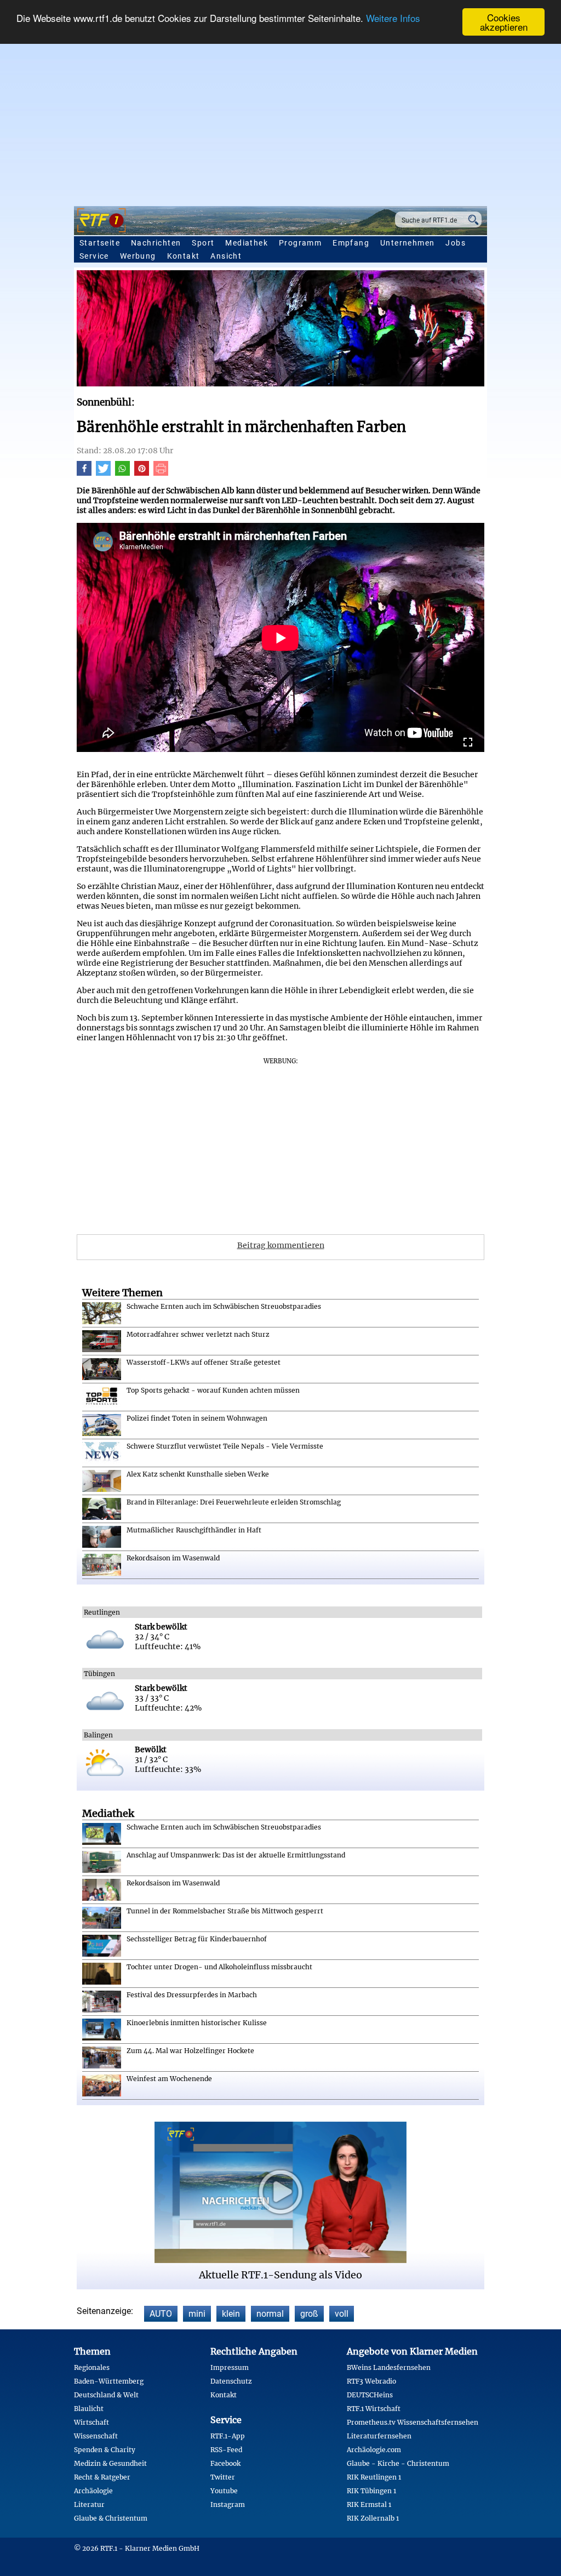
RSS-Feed (226, 2450)
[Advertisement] (280, 118)
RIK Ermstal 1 (369, 2504)
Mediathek (247, 243)
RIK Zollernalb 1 (373, 2518)
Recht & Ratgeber (102, 2477)
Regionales (92, 2367)
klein (231, 2314)
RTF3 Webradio (371, 2381)
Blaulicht (89, 2409)
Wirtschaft (91, 2422)
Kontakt (184, 256)
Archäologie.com (374, 2450)
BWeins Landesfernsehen (389, 2367)
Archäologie (93, 2491)
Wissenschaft (96, 2436)
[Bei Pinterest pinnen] (142, 473)
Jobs (456, 243)
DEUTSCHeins (370, 2395)
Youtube (224, 2491)
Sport (203, 243)
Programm (300, 243)
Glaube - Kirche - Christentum (398, 2463)
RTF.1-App (228, 2436)
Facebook (225, 2463)
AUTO (161, 2314)
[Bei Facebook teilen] (84, 473)
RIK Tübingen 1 (371, 2491)
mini (197, 2314)
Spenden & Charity (105, 2450)
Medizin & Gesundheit (110, 2463)
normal (270, 2314)
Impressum (230, 2367)
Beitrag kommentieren (281, 1245)
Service (94, 256)
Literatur (89, 2504)
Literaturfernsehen (379, 2436)
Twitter (223, 2477)
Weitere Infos (393, 18)
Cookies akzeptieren (504, 22)
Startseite (100, 243)
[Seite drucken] (161, 473)
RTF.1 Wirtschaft (374, 2409)
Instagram (228, 2504)
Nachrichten (156, 243)
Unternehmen (407, 243)
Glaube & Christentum (111, 2518)
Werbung (138, 256)
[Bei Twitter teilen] (103, 473)
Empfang (351, 243)
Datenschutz (231, 2381)
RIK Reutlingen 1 (374, 2477)
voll (342, 2314)
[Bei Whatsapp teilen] (122, 473)
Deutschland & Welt (106, 2395)
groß (309, 2314)
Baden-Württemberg (109, 2381)
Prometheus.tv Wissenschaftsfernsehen (413, 2422)
